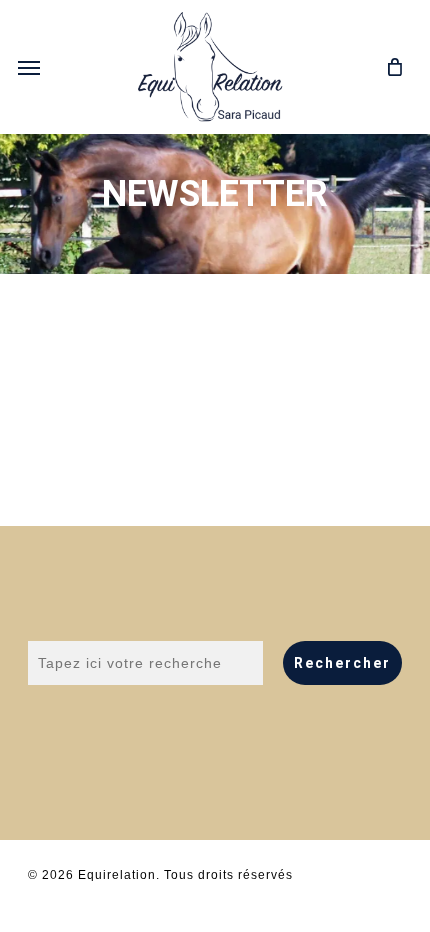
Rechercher (342, 663)
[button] (29, 67)
